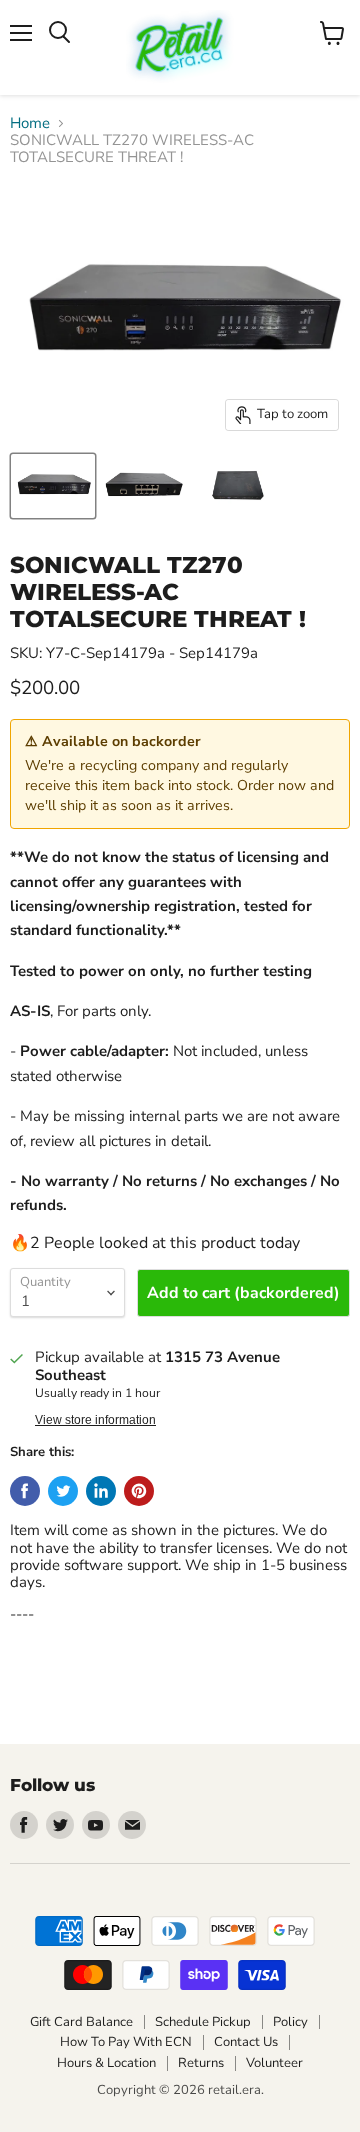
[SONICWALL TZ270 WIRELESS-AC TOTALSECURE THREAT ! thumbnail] (53, 486)
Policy (290, 2022)
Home (30, 123)
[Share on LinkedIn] (101, 1491)
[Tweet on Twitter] (63, 1491)
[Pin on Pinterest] (139, 1491)
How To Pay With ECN (126, 2042)
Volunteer (274, 2063)
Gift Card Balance (81, 2022)
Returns (201, 2063)
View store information (95, 1420)
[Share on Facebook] (25, 1491)
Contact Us (246, 2042)
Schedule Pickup (203, 2022)
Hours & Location (106, 2063)
